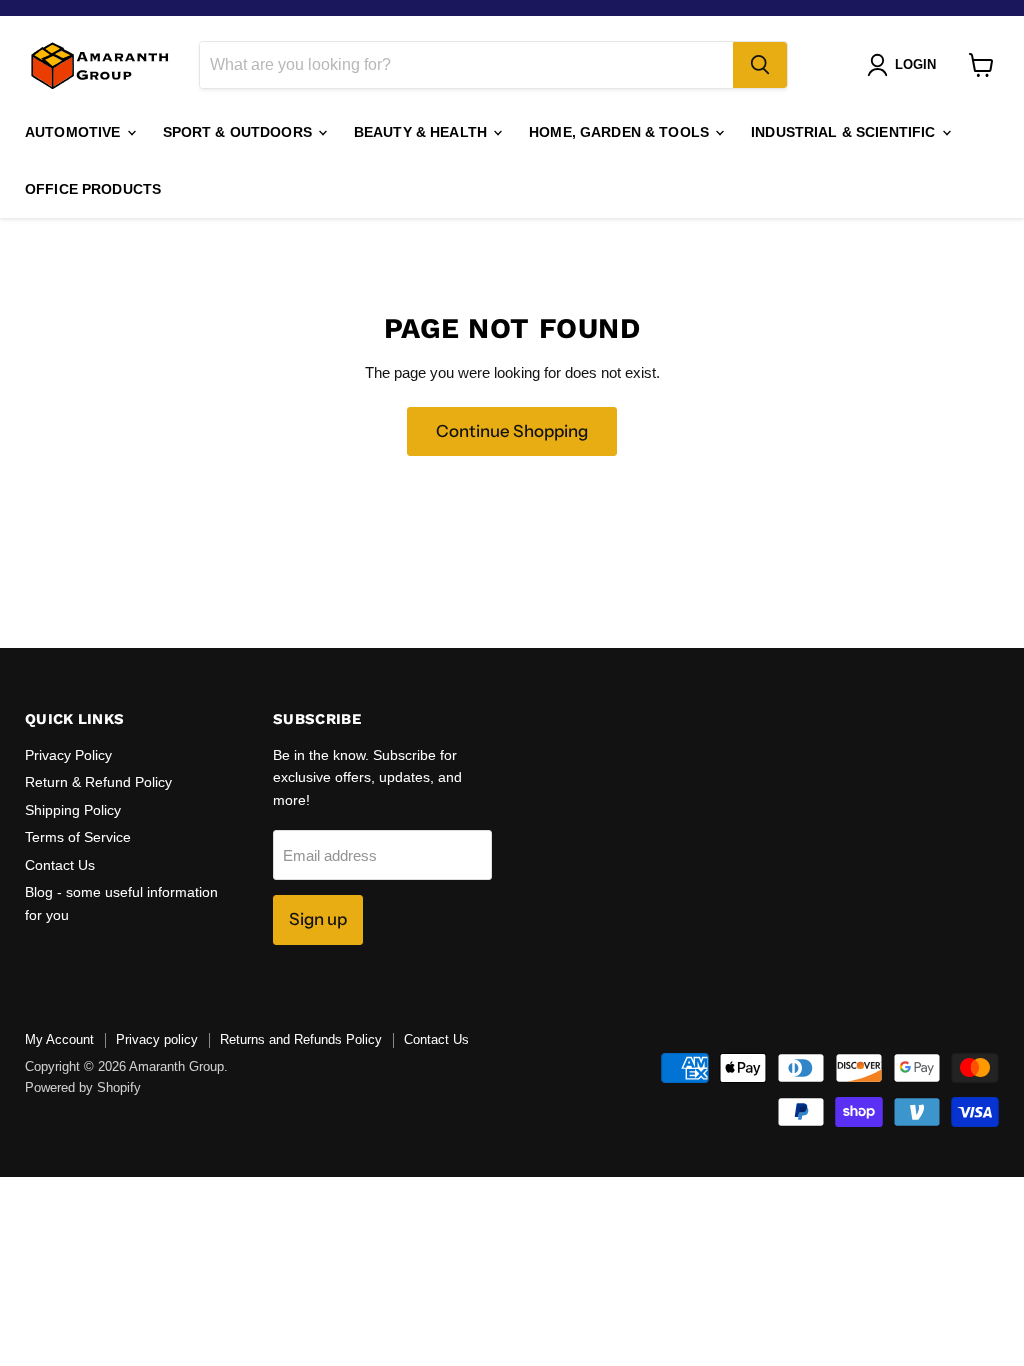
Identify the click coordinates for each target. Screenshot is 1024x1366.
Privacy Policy (68, 755)
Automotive (75, 132)
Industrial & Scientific (845, 132)
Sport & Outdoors (239, 132)
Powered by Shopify (83, 1087)
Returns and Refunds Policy (301, 1039)
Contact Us (60, 865)
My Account (59, 1039)
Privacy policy (157, 1039)
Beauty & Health (422, 132)
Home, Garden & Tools (621, 132)
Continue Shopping (512, 431)
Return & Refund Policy (98, 782)
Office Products (93, 189)
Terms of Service (78, 837)
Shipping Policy (73, 810)
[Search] (760, 65)
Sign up (318, 919)
